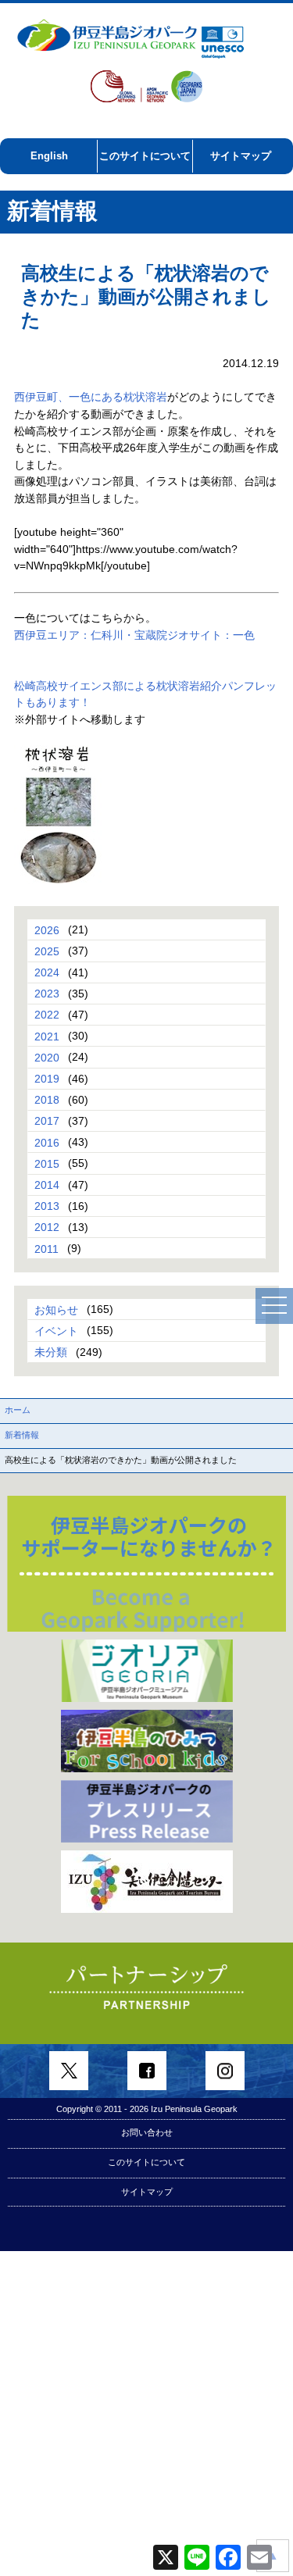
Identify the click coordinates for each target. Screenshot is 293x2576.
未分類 (51, 1352)
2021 (47, 1036)
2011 (46, 1248)
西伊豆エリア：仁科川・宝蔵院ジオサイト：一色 (134, 635)
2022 (47, 1015)
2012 (47, 1227)
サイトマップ (241, 156)
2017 (47, 1121)
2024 (47, 972)
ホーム (18, 1410)
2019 (47, 1079)
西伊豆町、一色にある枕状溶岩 (91, 397)
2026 (47, 929)
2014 (47, 1185)
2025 (47, 951)
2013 (47, 1206)
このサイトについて (145, 156)
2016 (47, 1142)
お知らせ (56, 1309)
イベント (56, 1330)
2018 (47, 1100)
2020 (47, 1057)
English (49, 156)
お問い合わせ (147, 2132)
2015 (47, 1163)
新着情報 (22, 1435)
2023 (47, 994)
